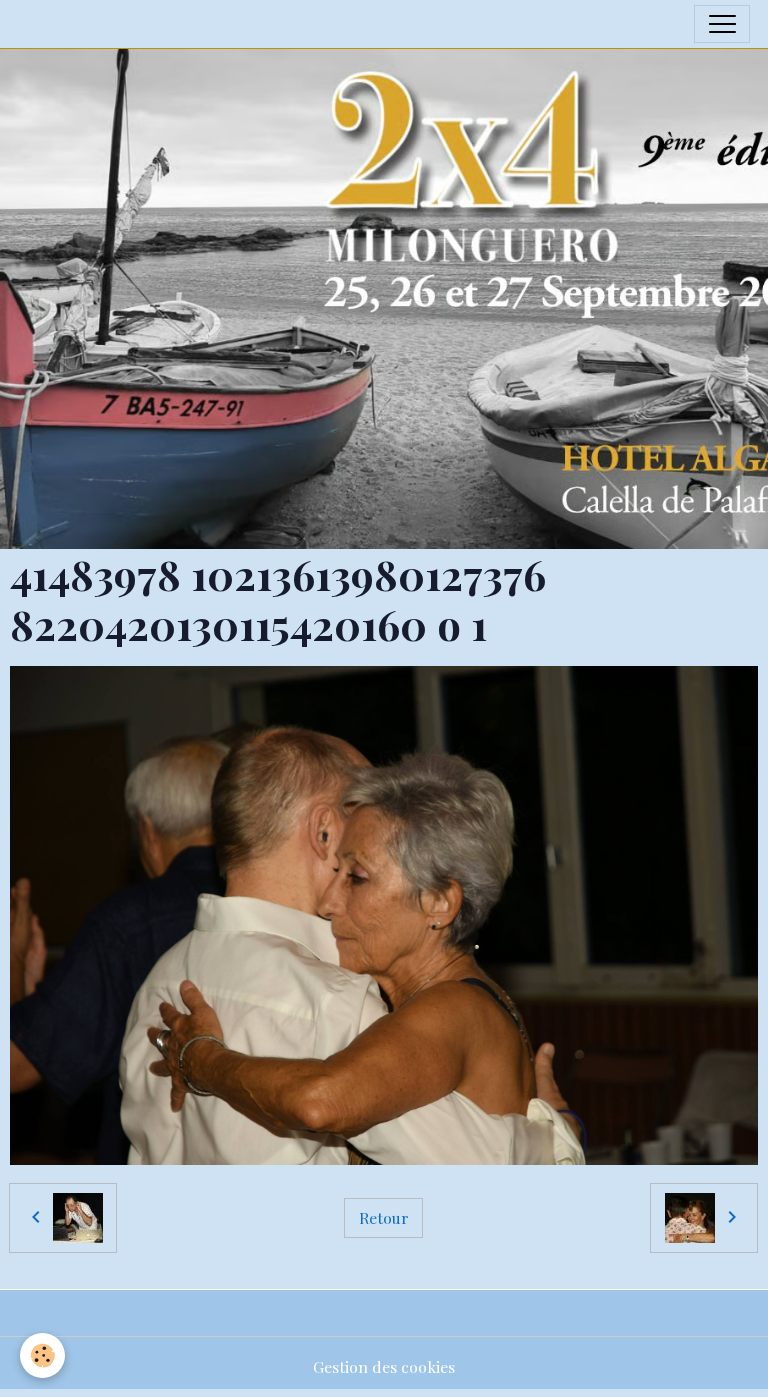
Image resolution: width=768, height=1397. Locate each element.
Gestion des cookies (384, 1366)
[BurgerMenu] (722, 24)
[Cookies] (42, 1355)
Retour (384, 1217)
